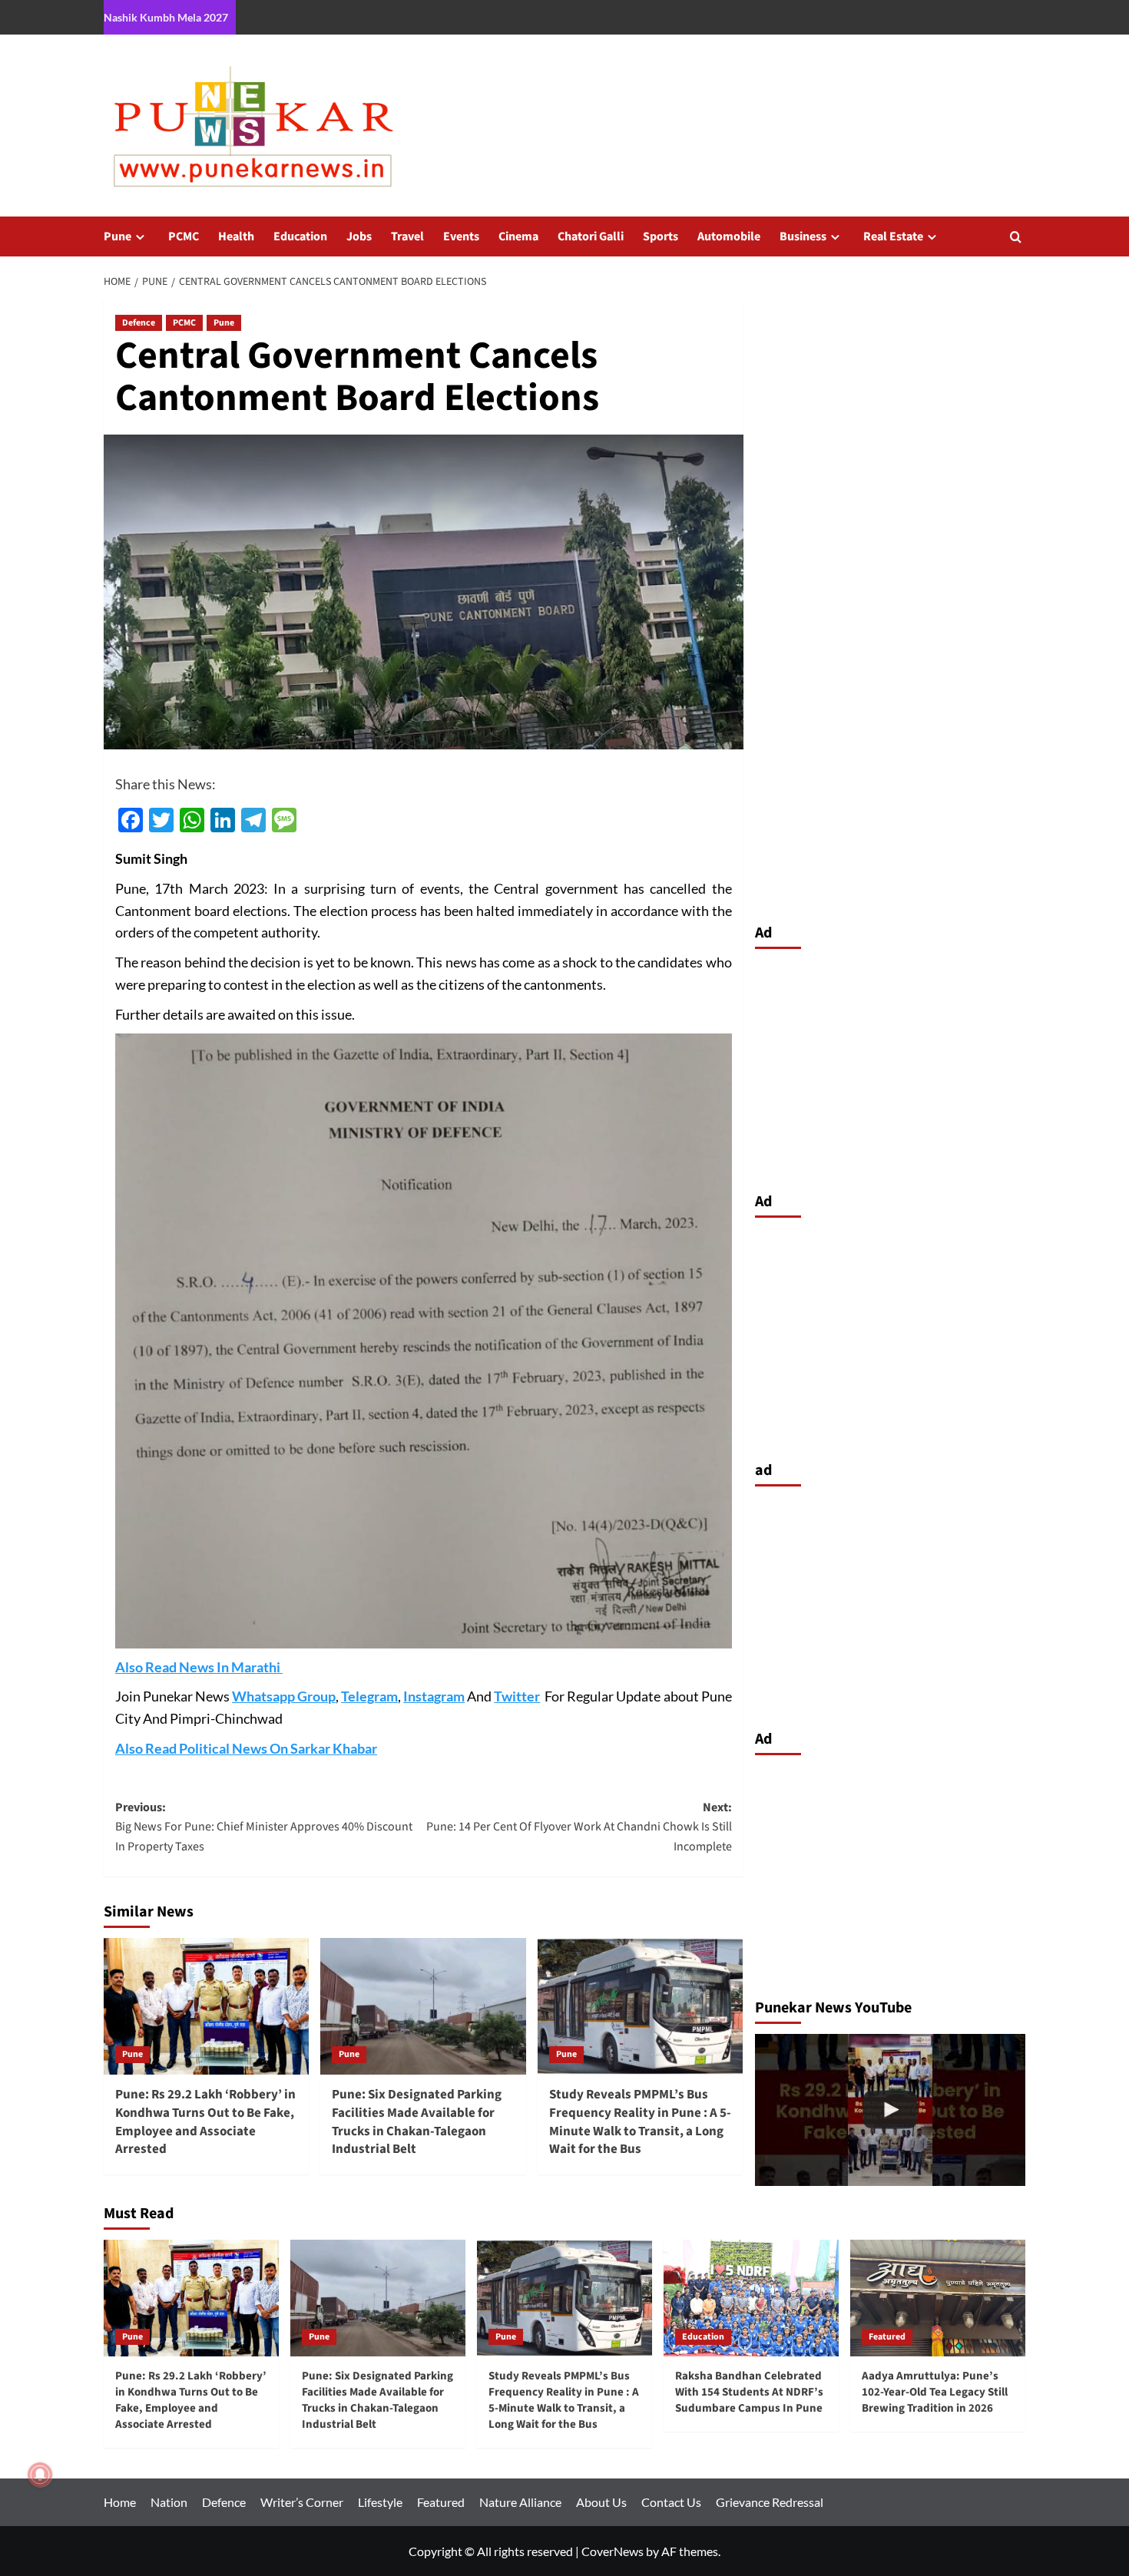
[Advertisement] (891, 1066)
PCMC (184, 236)
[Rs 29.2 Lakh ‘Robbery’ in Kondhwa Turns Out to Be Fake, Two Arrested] (891, 2110)
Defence (139, 323)
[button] (1016, 237)
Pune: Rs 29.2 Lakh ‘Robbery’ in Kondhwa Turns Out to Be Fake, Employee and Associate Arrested (205, 2122)
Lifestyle (380, 2502)
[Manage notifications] (40, 2475)
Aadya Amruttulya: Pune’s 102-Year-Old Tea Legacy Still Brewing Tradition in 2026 (935, 2392)
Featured (887, 2337)
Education (300, 236)
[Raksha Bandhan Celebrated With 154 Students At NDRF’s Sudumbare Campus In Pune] (751, 2298)
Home (120, 2502)
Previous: (264, 1827)
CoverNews (613, 2551)
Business (803, 236)
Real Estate (893, 236)
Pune (118, 236)
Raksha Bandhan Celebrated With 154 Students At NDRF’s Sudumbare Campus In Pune (749, 2392)
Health (236, 236)
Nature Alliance (520, 2502)
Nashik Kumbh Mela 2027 (166, 17)
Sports (661, 236)
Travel (407, 236)
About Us (601, 2502)
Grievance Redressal (770, 2502)
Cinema (518, 236)
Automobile (729, 236)
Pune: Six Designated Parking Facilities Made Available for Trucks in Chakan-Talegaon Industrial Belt (417, 2122)
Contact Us (671, 2502)
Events (461, 236)
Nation (169, 2502)
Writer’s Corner (302, 2502)
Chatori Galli (591, 236)
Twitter (517, 1696)
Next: (579, 1827)
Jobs (359, 236)
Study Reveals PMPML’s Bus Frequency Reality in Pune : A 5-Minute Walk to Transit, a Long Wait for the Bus (640, 2122)
